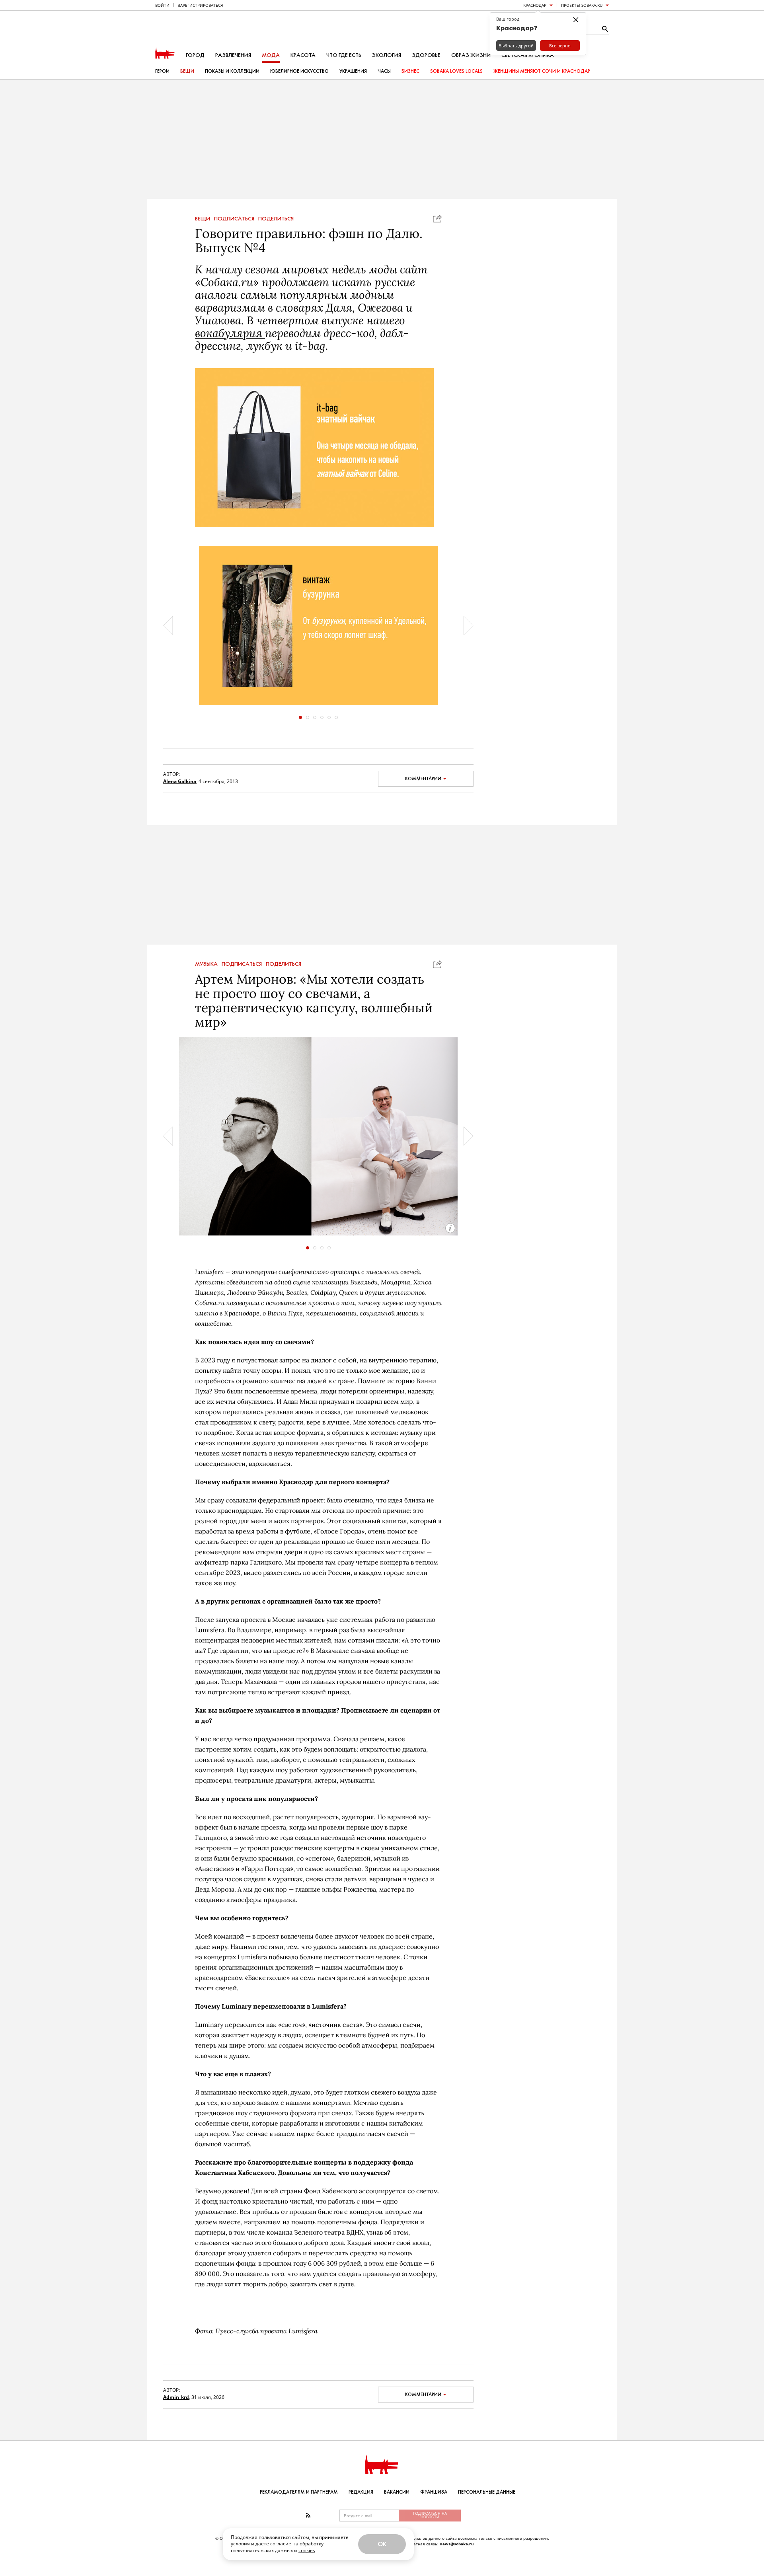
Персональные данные (487, 2492)
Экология (387, 55)
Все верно (560, 46)
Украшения (353, 71)
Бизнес (410, 71)
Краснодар (535, 5)
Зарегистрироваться (200, 5)
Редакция (361, 2492)
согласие (281, 2544)
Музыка (206, 964)
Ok (382, 2544)
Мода (271, 55)
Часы (384, 71)
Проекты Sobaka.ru (582, 5)
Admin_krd (176, 2397)
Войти (162, 5)
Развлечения (233, 55)
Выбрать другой (516, 46)
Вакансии (397, 2492)
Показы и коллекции (232, 71)
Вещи (187, 71)
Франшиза (434, 2492)
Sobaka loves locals (456, 71)
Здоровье (426, 55)
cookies (307, 2550)
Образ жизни (471, 55)
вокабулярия (230, 333)
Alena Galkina (180, 781)
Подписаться (234, 219)
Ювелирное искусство (299, 71)
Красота (303, 55)
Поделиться (276, 219)
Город (195, 55)
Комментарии (423, 779)
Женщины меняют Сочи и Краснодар (542, 71)
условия (240, 2544)
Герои (162, 71)
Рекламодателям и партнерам (299, 2492)
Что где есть (344, 55)
